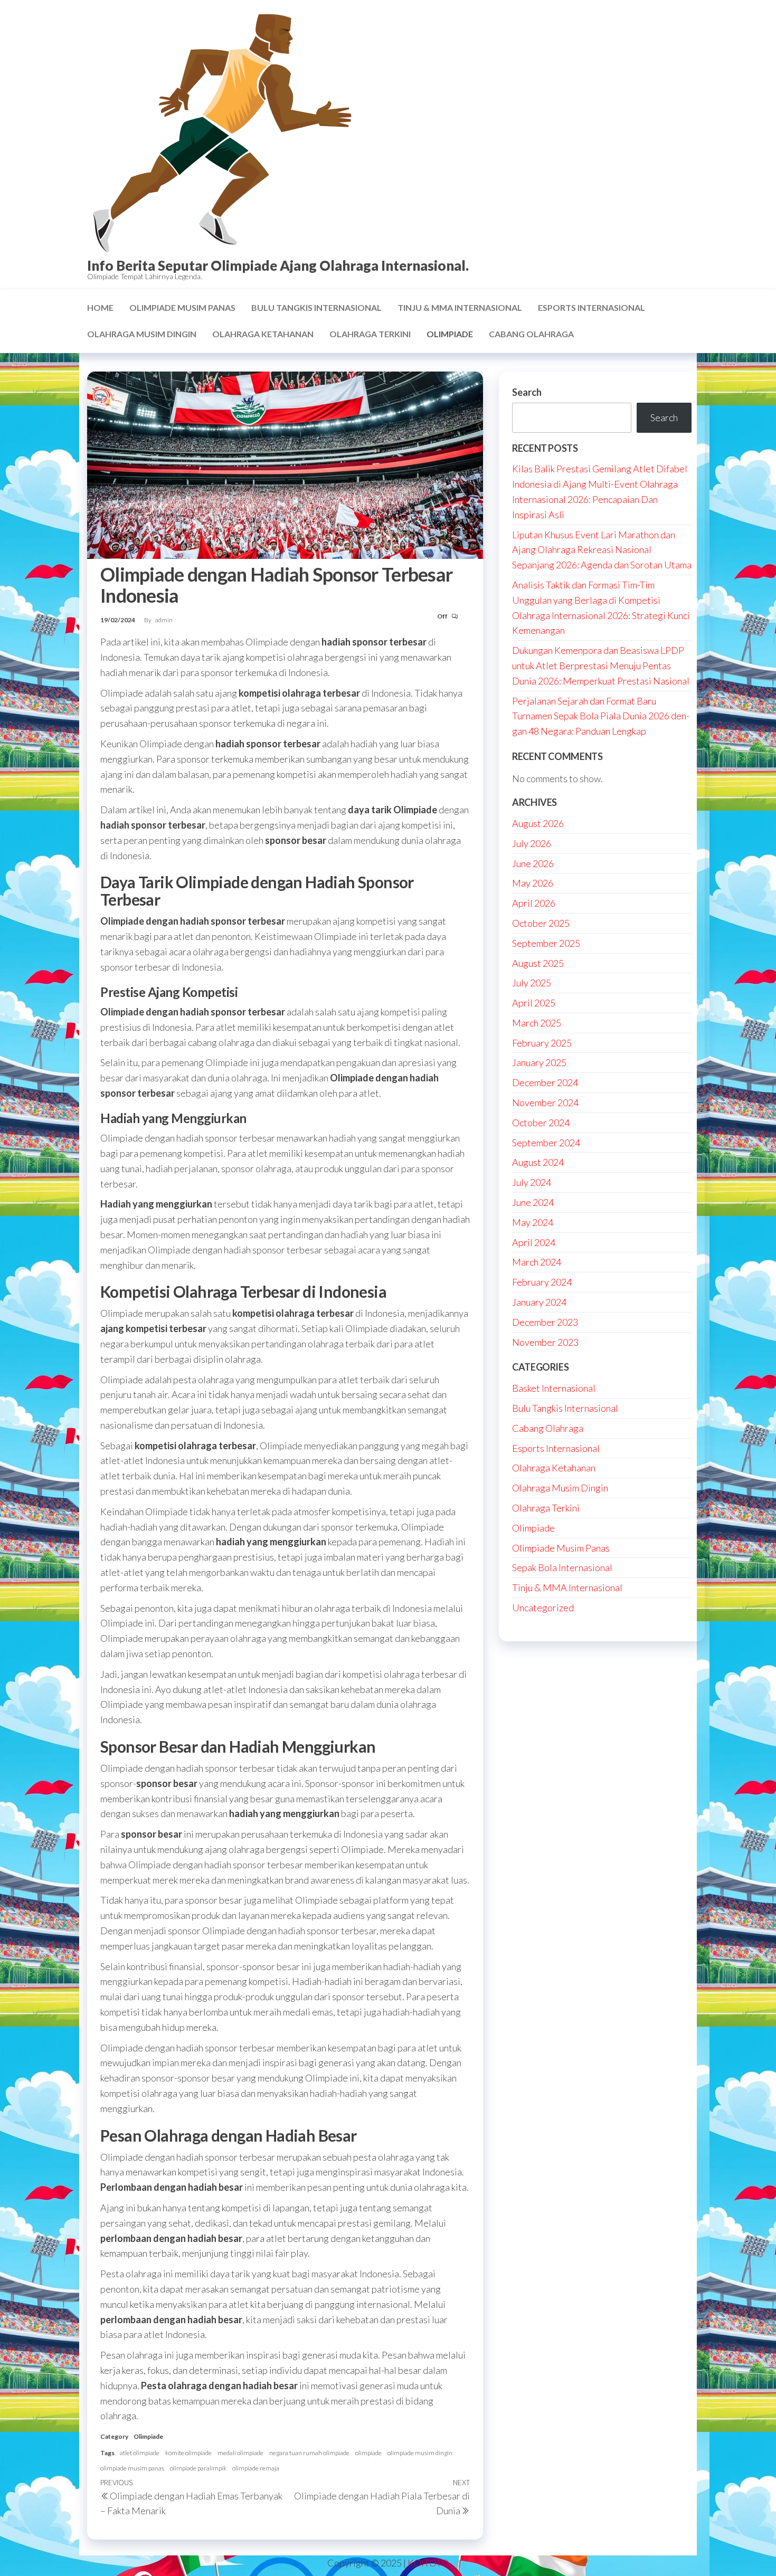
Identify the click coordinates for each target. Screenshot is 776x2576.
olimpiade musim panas (132, 2468)
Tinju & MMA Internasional (460, 307)
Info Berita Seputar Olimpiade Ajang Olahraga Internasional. (278, 265)
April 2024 (534, 1242)
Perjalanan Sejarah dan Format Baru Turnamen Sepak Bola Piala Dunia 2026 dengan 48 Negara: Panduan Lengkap (601, 716)
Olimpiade (450, 334)
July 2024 (532, 1182)
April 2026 (534, 903)
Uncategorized (543, 1608)
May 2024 (533, 1222)
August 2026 (538, 823)
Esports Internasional (592, 307)
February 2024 (542, 1282)
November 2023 (545, 1342)
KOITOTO (428, 2563)
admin (164, 620)
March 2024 (537, 1262)
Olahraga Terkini (370, 334)
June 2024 (533, 1202)
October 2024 (541, 1123)
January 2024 (539, 1302)
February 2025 (542, 1043)
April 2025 (534, 1003)
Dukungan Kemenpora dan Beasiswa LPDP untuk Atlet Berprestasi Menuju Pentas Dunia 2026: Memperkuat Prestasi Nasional (601, 666)
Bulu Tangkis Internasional (316, 307)
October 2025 (541, 923)
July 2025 (532, 983)
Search (527, 392)
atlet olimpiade (140, 2453)
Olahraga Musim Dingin (142, 334)
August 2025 (538, 963)
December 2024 (545, 1082)
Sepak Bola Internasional (562, 1567)
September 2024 (546, 1143)
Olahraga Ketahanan (263, 334)
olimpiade (368, 2453)
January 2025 (539, 1062)
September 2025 (546, 943)
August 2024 (538, 1162)
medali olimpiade (240, 2453)
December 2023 (545, 1322)
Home (100, 307)
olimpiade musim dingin (420, 2453)
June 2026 (533, 863)
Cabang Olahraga (531, 334)
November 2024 (545, 1102)
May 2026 (533, 883)
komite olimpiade (188, 2453)
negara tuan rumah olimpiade (309, 2453)
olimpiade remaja (256, 2468)
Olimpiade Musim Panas (182, 307)
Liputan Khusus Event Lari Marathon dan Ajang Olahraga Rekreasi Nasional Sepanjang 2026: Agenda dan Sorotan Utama (602, 550)
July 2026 (532, 843)
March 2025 (537, 1023)
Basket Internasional (554, 1388)
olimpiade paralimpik (198, 2468)
